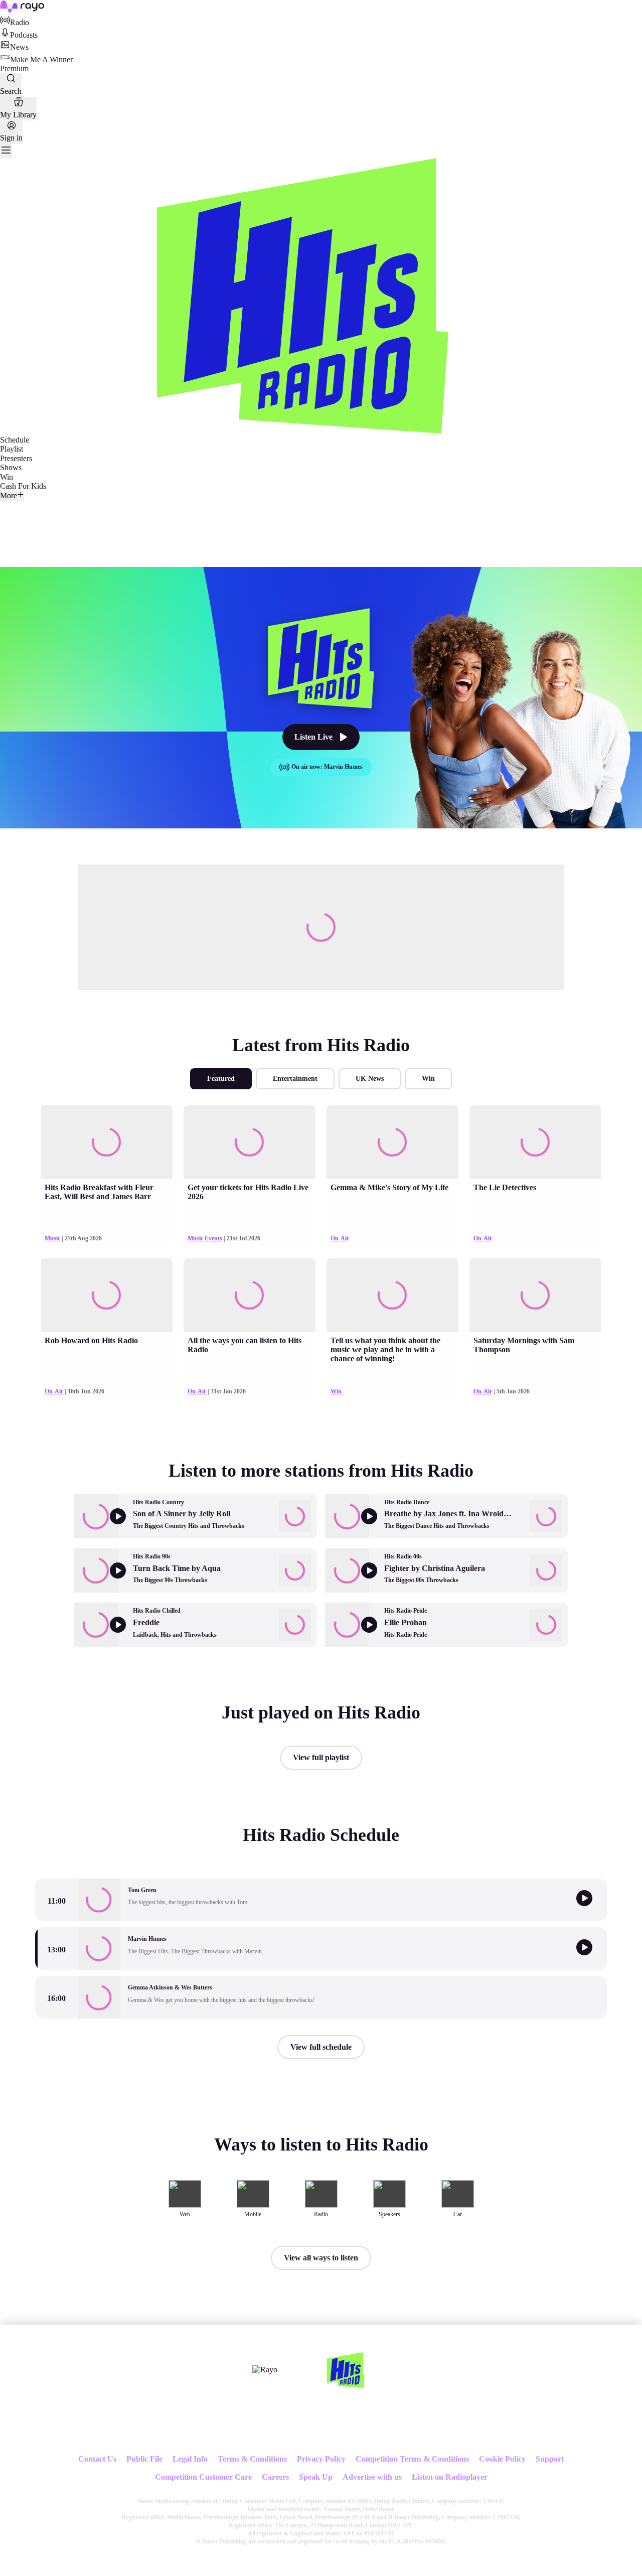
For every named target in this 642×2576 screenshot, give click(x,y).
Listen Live (313, 737)
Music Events (205, 1238)
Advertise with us (372, 2477)
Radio (20, 22)
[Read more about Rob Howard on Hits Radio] (106, 1295)
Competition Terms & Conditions (412, 2459)
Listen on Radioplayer (450, 2477)
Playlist (12, 449)
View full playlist (321, 1757)
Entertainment (295, 1079)
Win (7, 477)
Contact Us (97, 2459)
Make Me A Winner (41, 59)
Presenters (16, 458)
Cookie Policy (502, 2459)
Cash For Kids (23, 486)
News (19, 47)
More (9, 495)
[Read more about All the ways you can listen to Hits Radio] (249, 1295)
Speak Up (316, 2477)
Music (52, 1238)
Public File (144, 2459)
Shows (11, 467)
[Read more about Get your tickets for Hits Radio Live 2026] (249, 1142)
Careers (275, 2477)
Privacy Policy (321, 2459)
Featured (221, 1079)
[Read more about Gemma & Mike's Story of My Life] (392, 1142)
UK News (370, 1079)
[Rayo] (265, 2370)
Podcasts (24, 35)
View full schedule (321, 2047)
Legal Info (190, 2459)
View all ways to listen (321, 2258)
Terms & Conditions (252, 2459)
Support (550, 2459)
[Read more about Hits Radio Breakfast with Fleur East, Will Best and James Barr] (106, 1142)
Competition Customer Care (203, 2477)
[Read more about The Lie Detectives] (535, 1142)
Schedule (15, 440)
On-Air (340, 1238)
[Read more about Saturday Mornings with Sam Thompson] (535, 1295)
